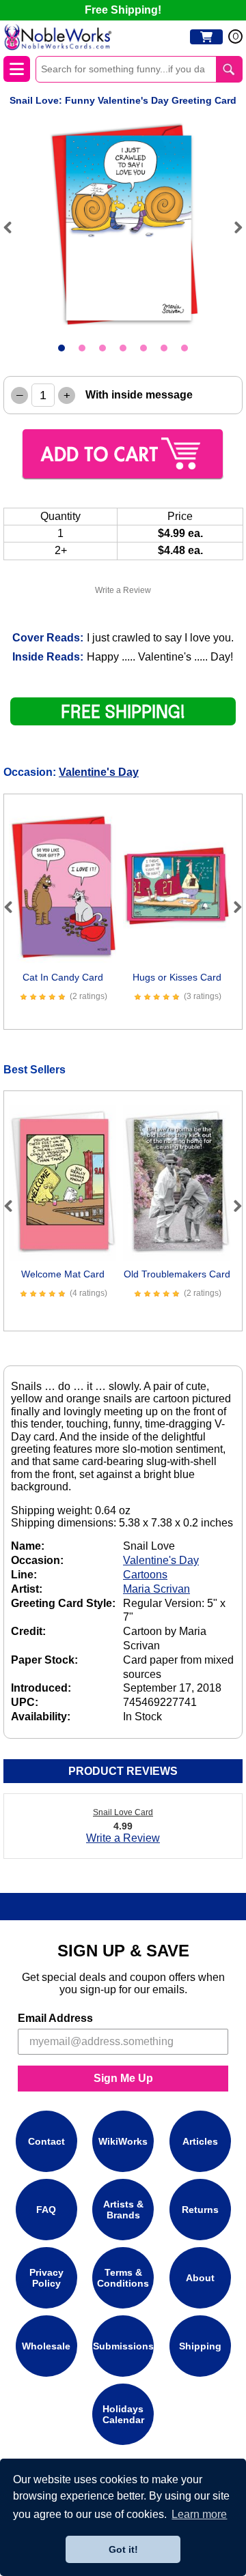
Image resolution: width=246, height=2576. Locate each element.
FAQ (46, 2210)
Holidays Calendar (123, 2414)
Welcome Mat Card (63, 1274)
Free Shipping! (123, 10)
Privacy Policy (46, 2278)
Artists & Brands (123, 2210)
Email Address (55, 2018)
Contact (46, 2141)
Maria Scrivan (156, 1589)
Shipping (200, 2346)
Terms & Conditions (123, 2278)
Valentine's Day (99, 772)
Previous (14, 227)
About (200, 2278)
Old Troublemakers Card (177, 1274)
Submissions (123, 2346)
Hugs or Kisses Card (177, 977)
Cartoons (145, 1575)
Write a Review (123, 590)
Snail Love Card (123, 1812)
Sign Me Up (123, 2078)
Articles (200, 2141)
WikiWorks (123, 2141)
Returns (200, 2210)
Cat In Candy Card (63, 977)
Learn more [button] (199, 2514)
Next (232, 227)
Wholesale (46, 2346)
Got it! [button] (123, 2549)
